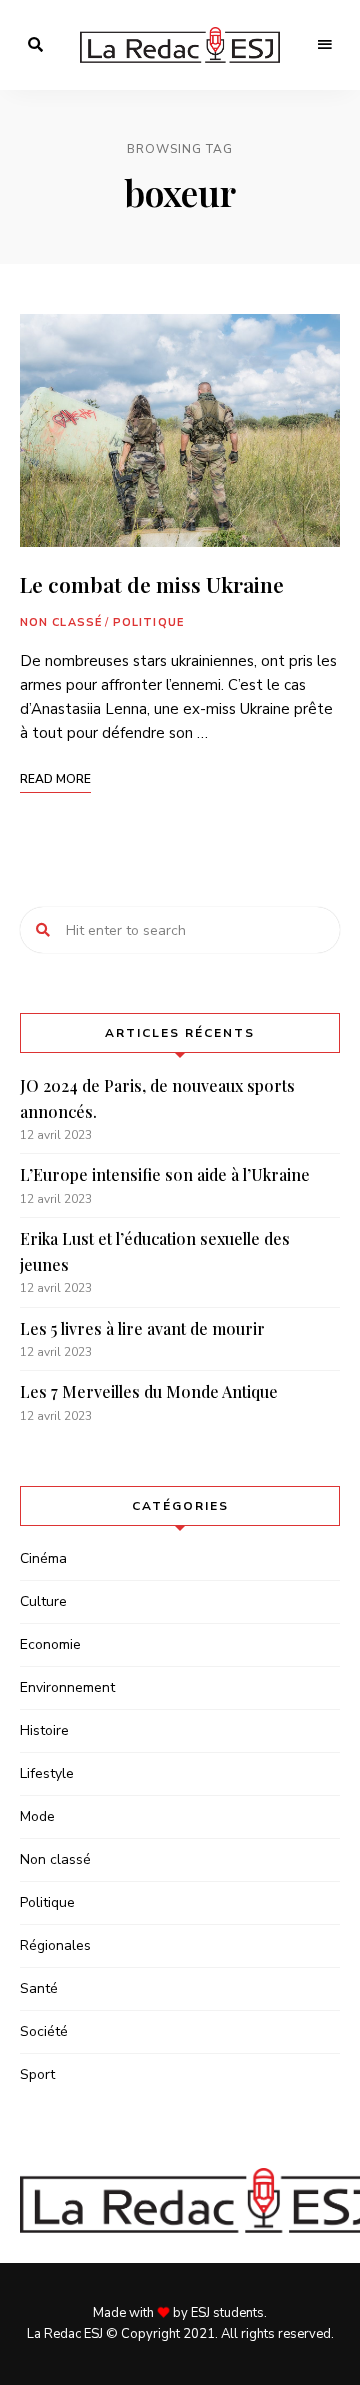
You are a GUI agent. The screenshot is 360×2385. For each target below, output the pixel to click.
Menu (325, 45)
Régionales (55, 1945)
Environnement (67, 1687)
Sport (37, 2074)
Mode (37, 1816)
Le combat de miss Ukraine (152, 584)
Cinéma (43, 1558)
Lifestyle (47, 1773)
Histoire (44, 1730)
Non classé (61, 622)
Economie (50, 1644)
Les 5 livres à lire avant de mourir (142, 1328)
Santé (39, 1988)
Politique (148, 622)
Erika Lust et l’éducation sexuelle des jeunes (155, 1251)
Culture (43, 1601)
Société (44, 2031)
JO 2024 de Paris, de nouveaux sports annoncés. (157, 1098)
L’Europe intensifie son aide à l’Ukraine (165, 1174)
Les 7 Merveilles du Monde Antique (149, 1391)
